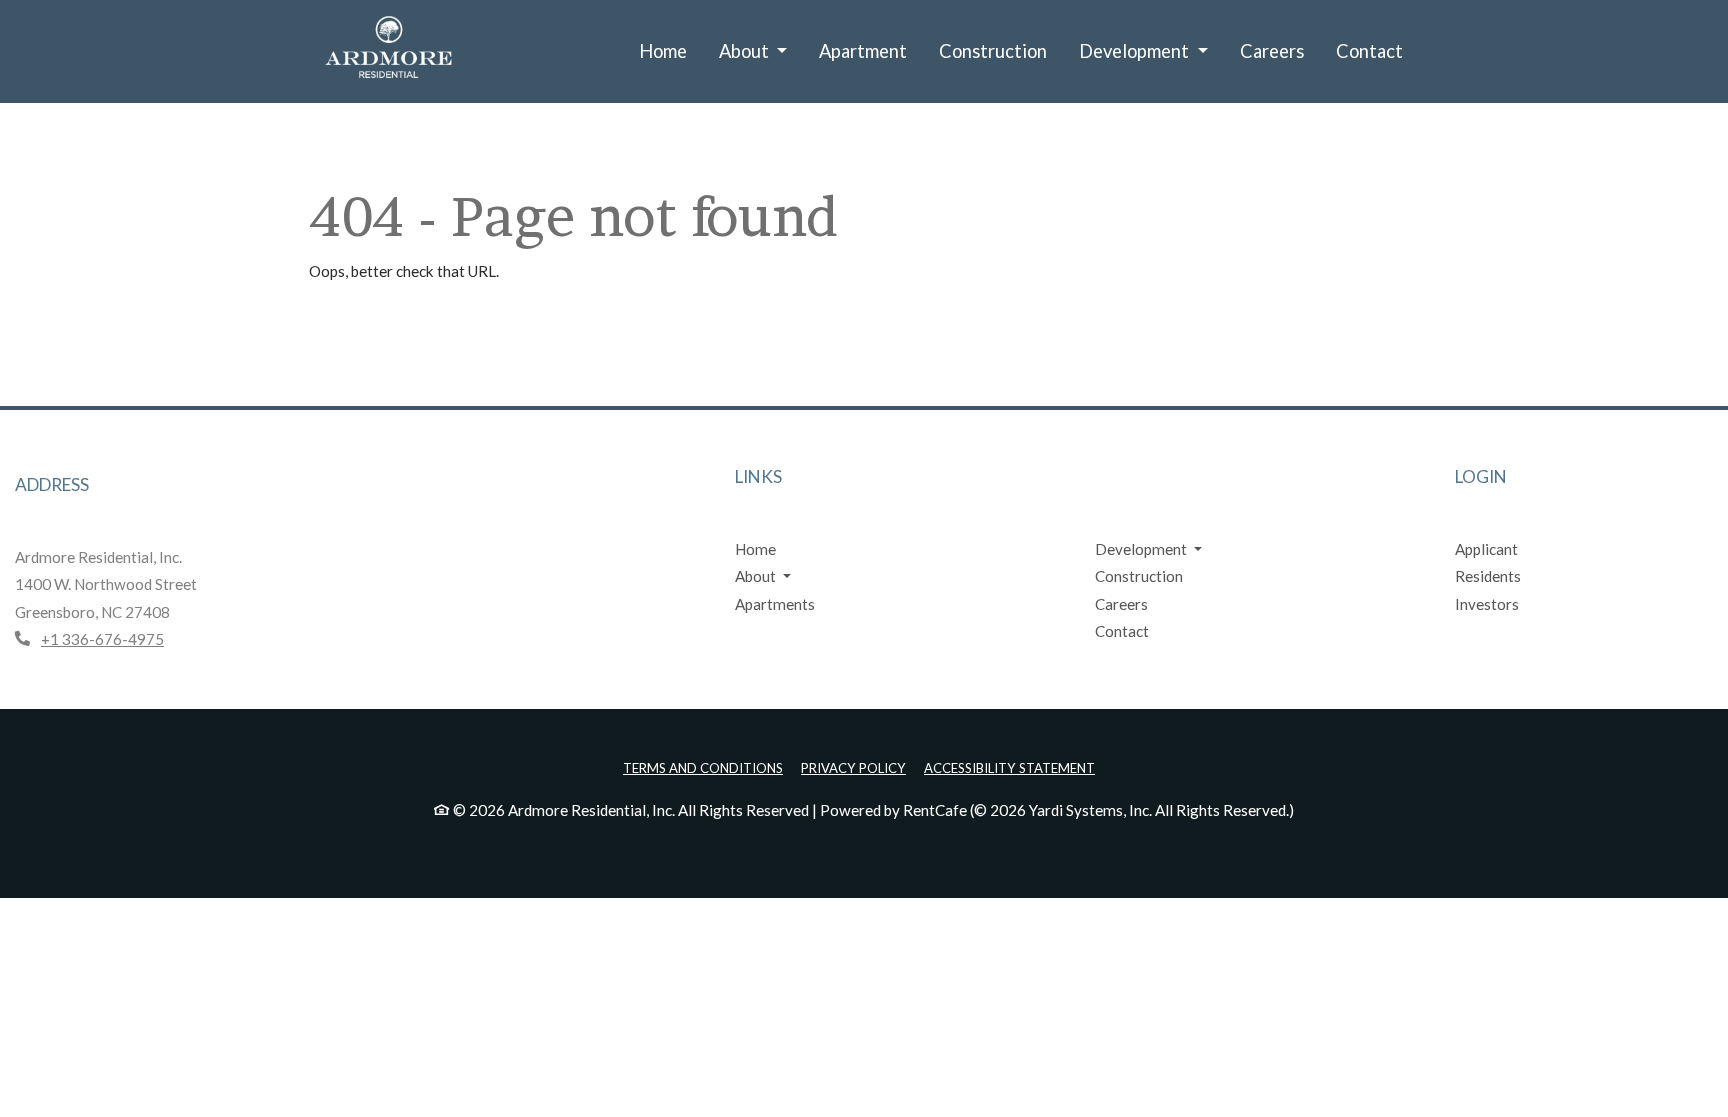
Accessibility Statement (1009, 767)
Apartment (863, 51)
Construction (993, 51)
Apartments (775, 604)
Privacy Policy (853, 767)
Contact (1369, 51)
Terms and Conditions (703, 767)
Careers (1272, 51)
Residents (1488, 576)
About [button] (746, 51)
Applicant (1486, 549)
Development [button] (1136, 51)
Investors (1487, 604)
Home (663, 51)
